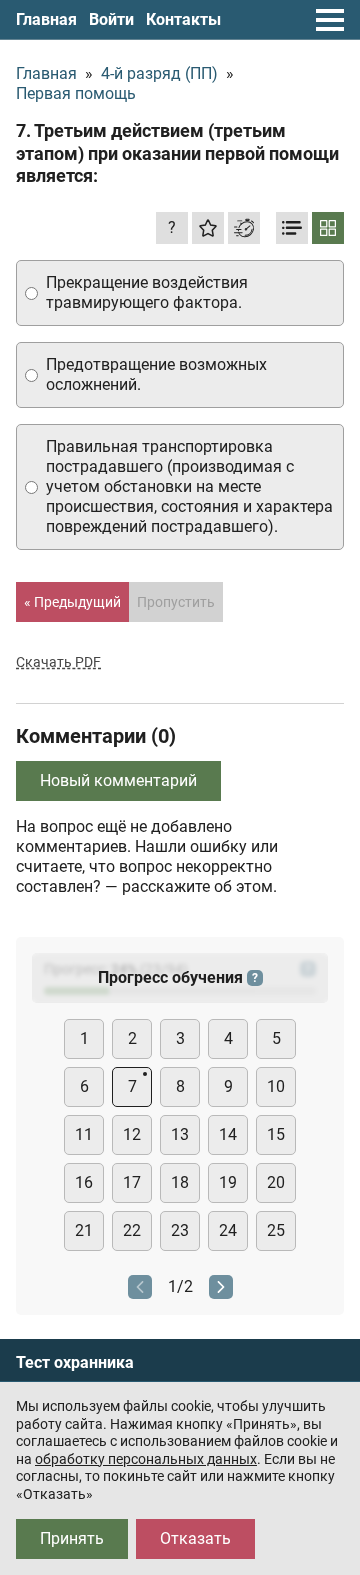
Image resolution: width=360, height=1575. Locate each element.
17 (132, 1182)
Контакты (183, 19)
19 (228, 1182)
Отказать (195, 1538)
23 (180, 1230)
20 (276, 1182)
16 (84, 1182)
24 (228, 1230)
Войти (111, 19)
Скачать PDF (58, 662)
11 (84, 1134)
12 (132, 1134)
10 (276, 1086)
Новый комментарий (118, 780)
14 (228, 1134)
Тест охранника (75, 1363)
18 (180, 1182)
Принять (72, 1538)
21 (84, 1230)
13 (180, 1134)
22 (132, 1230)
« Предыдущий (72, 602)
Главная (46, 19)
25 (276, 1230)
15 (276, 1134)
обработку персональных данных (146, 1459)
